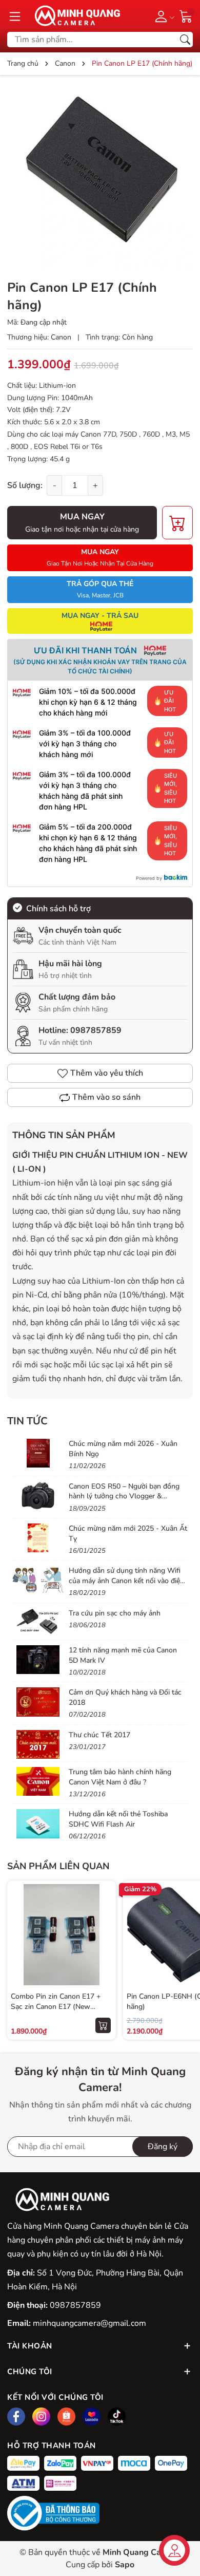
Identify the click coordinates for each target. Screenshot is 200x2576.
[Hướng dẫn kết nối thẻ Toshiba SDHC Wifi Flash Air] (38, 1823)
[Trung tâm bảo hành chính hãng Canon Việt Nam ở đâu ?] (38, 1781)
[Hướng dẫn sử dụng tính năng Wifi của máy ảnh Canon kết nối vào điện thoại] (38, 1580)
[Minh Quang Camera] (74, 16)
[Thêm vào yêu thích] (103, 1934)
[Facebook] (16, 2417)
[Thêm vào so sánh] (103, 1956)
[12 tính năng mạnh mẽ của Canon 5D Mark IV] (38, 1660)
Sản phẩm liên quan (58, 1866)
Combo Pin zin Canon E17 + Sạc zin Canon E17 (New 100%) (56, 2006)
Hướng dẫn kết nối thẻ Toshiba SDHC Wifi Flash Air (118, 1819)
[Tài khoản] (163, 16)
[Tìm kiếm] (185, 40)
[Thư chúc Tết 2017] (38, 1744)
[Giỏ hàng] (186, 15)
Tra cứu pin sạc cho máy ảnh (115, 1613)
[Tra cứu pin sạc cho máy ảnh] (38, 1623)
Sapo (125, 2565)
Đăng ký (163, 2147)
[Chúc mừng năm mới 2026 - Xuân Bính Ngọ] (38, 1453)
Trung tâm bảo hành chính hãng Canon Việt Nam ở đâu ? (120, 1777)
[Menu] (15, 16)
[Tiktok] (117, 2417)
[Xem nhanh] (103, 1913)
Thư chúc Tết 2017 (99, 1735)
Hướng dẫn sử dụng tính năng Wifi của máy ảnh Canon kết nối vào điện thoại (126, 1581)
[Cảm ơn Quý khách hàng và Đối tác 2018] (38, 1702)
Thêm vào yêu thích (107, 1073)
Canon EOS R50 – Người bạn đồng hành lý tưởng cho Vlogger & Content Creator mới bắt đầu (124, 1496)
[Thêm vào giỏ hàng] (103, 2025)
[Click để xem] (100, 176)
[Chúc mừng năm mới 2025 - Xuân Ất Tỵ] (38, 1538)
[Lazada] (92, 2417)
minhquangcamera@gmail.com (89, 2323)
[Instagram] (41, 2417)
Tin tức (27, 1421)
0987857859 (96, 1030)
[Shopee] (66, 2417)
